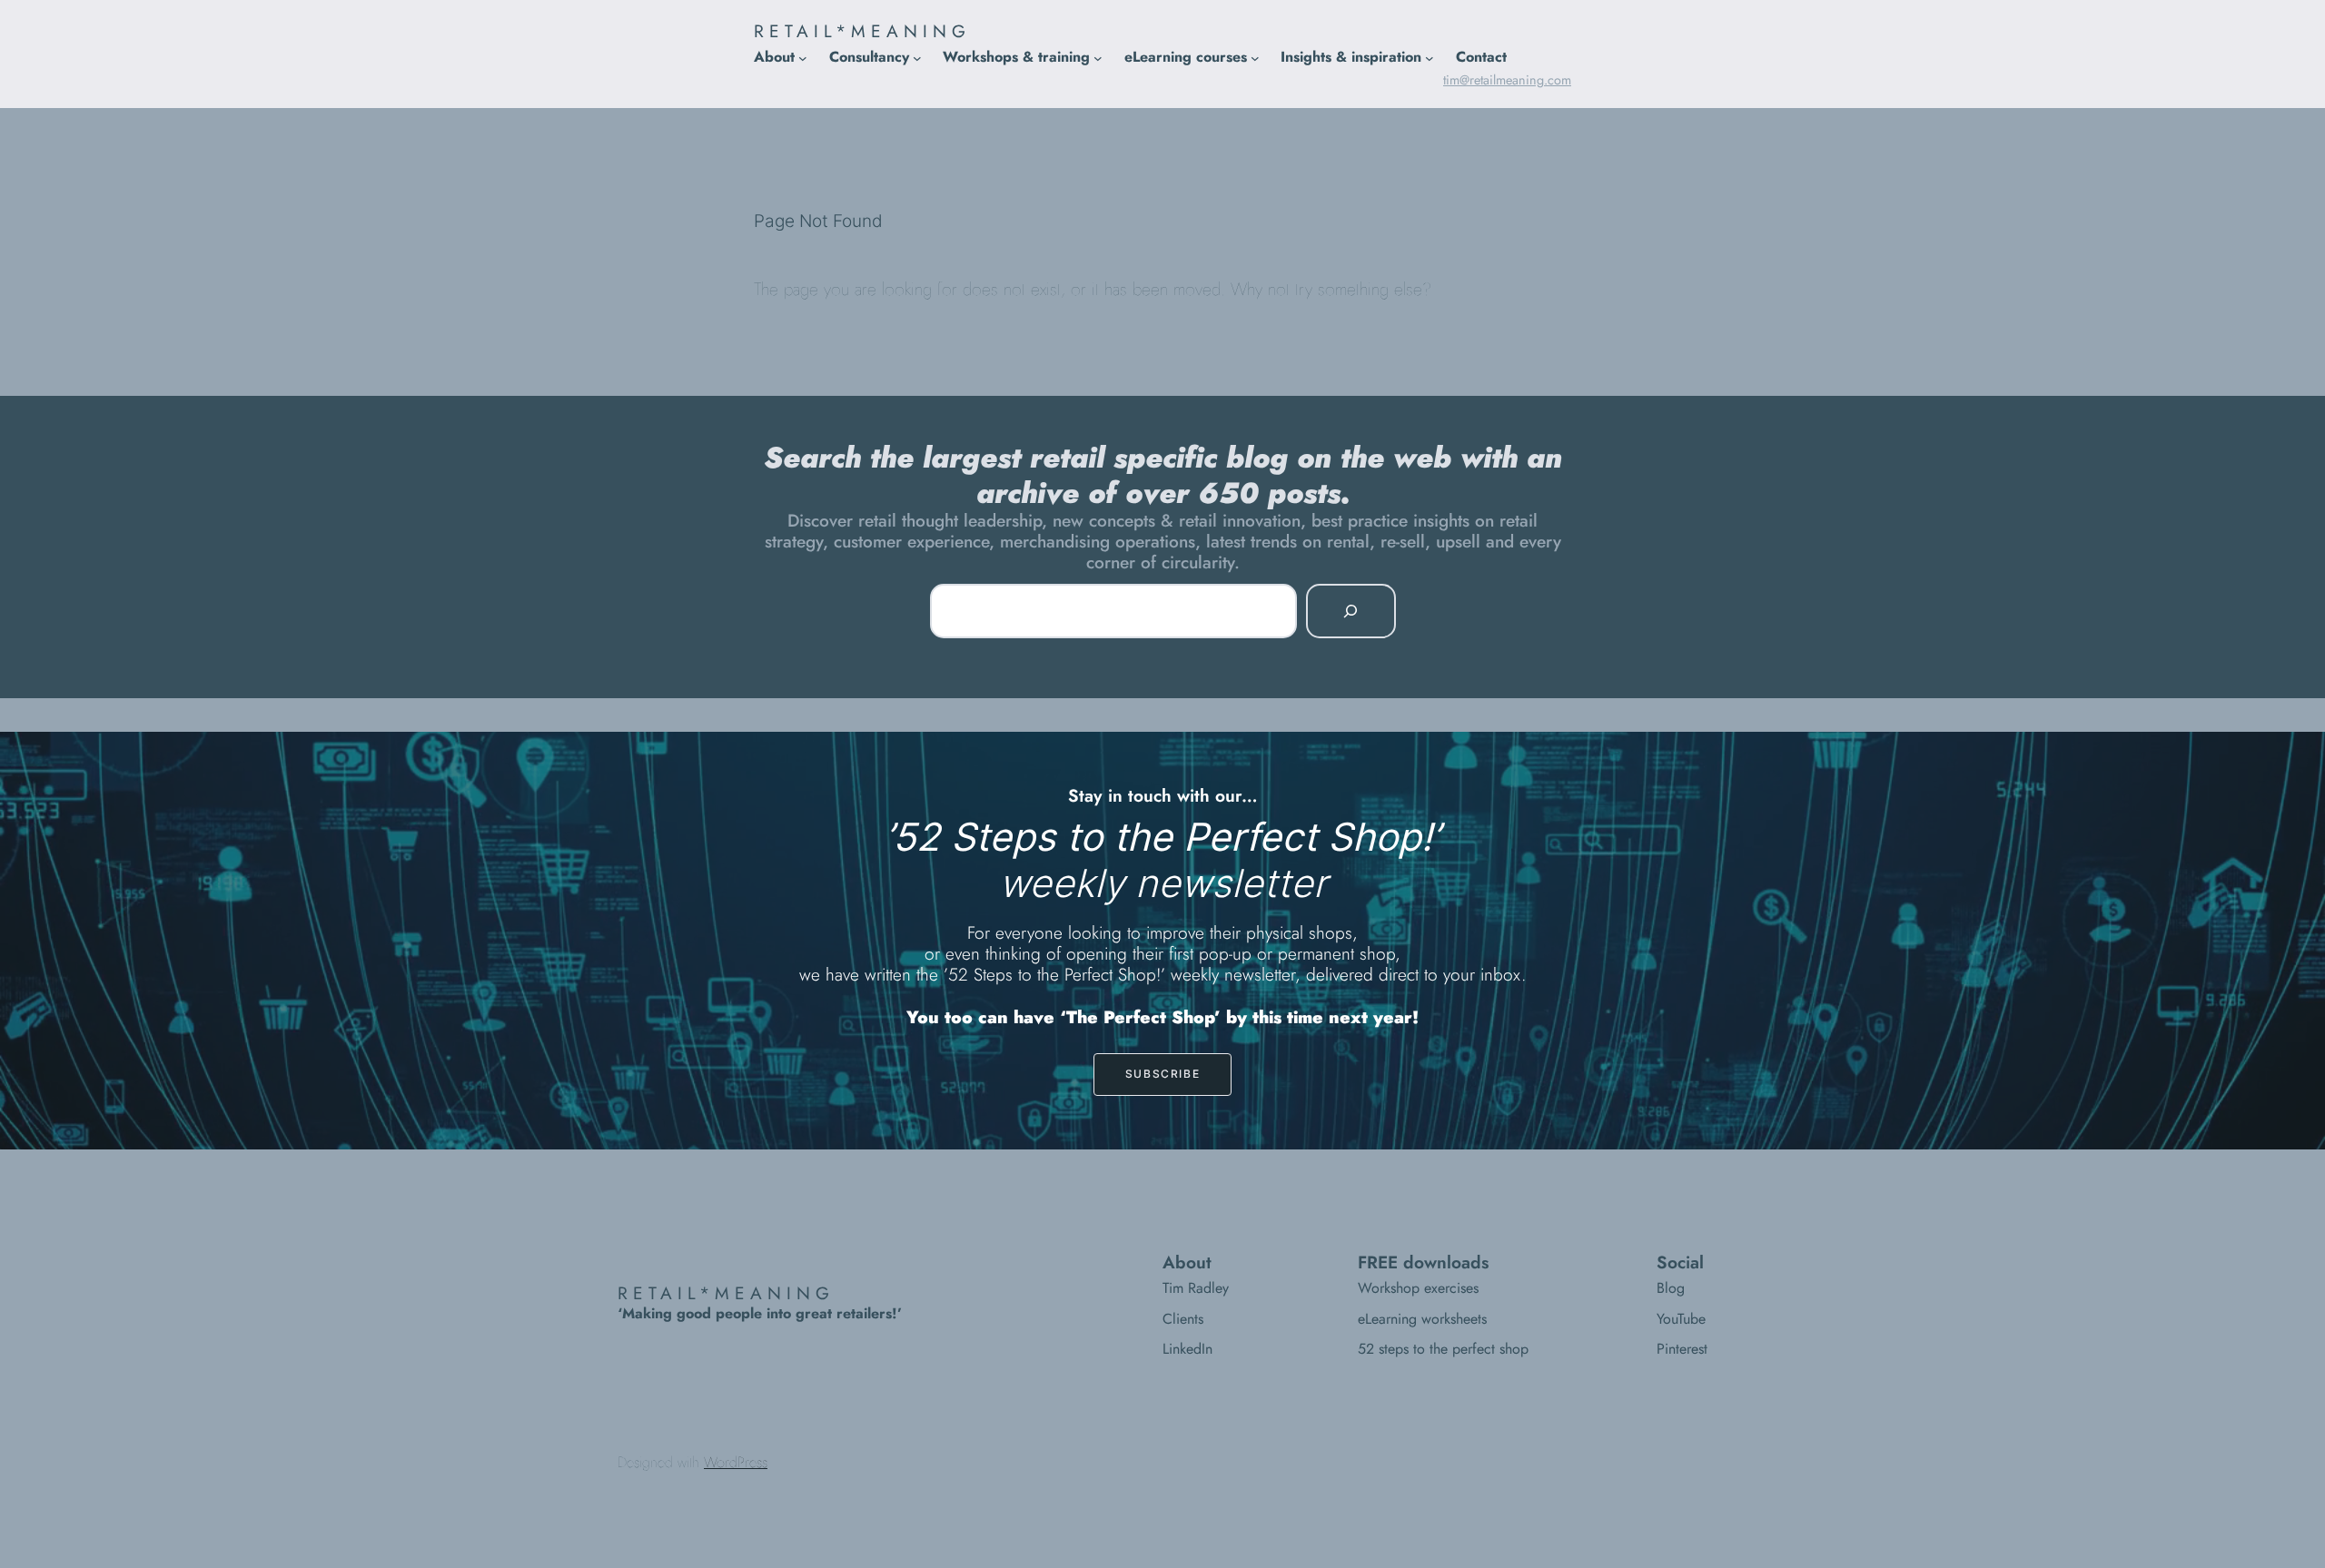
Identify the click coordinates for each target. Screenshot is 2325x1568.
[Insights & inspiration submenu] (1430, 57)
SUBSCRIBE (1162, 1074)
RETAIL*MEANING (862, 31)
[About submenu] (803, 57)
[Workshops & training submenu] (1098, 57)
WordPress (736, 1462)
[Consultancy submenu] (917, 57)
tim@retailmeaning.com (1507, 80)
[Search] (1350, 611)
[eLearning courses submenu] (1255, 57)
